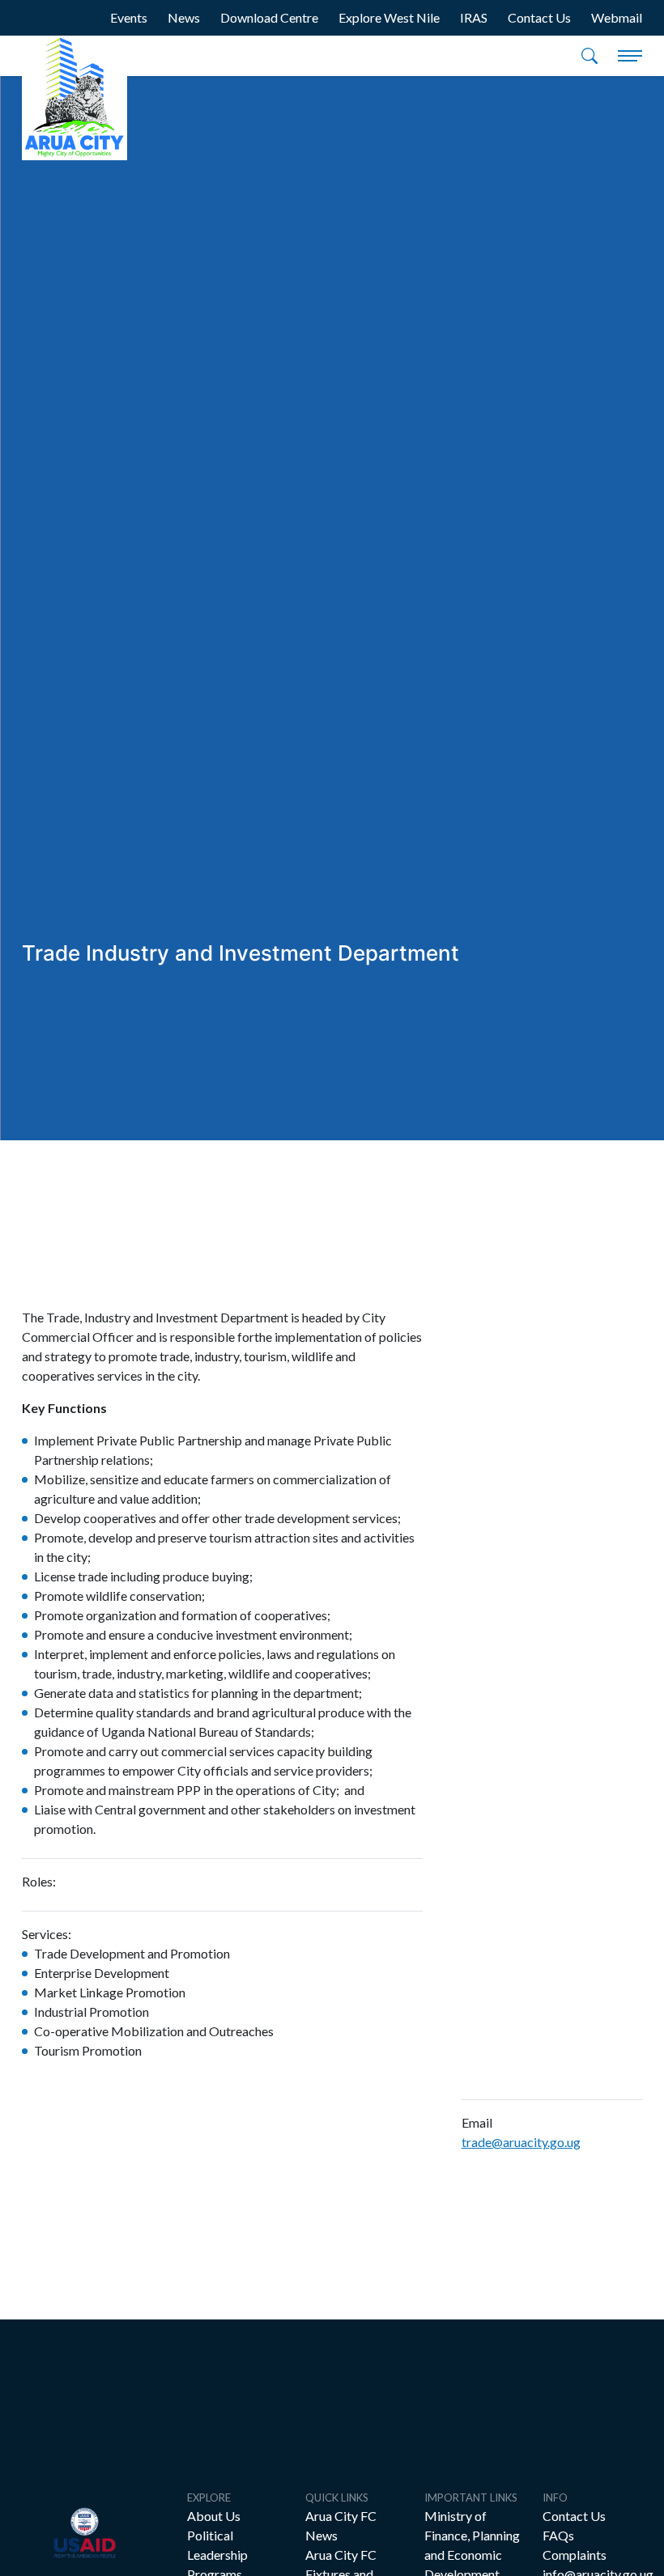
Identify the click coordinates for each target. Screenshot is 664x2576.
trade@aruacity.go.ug (521, 2142)
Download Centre (269, 17)
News (184, 17)
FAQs (558, 2535)
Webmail (617, 17)
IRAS (474, 17)
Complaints (575, 2555)
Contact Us (539, 17)
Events (129, 17)
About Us (214, 2516)
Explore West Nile (389, 17)
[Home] (74, 98)
